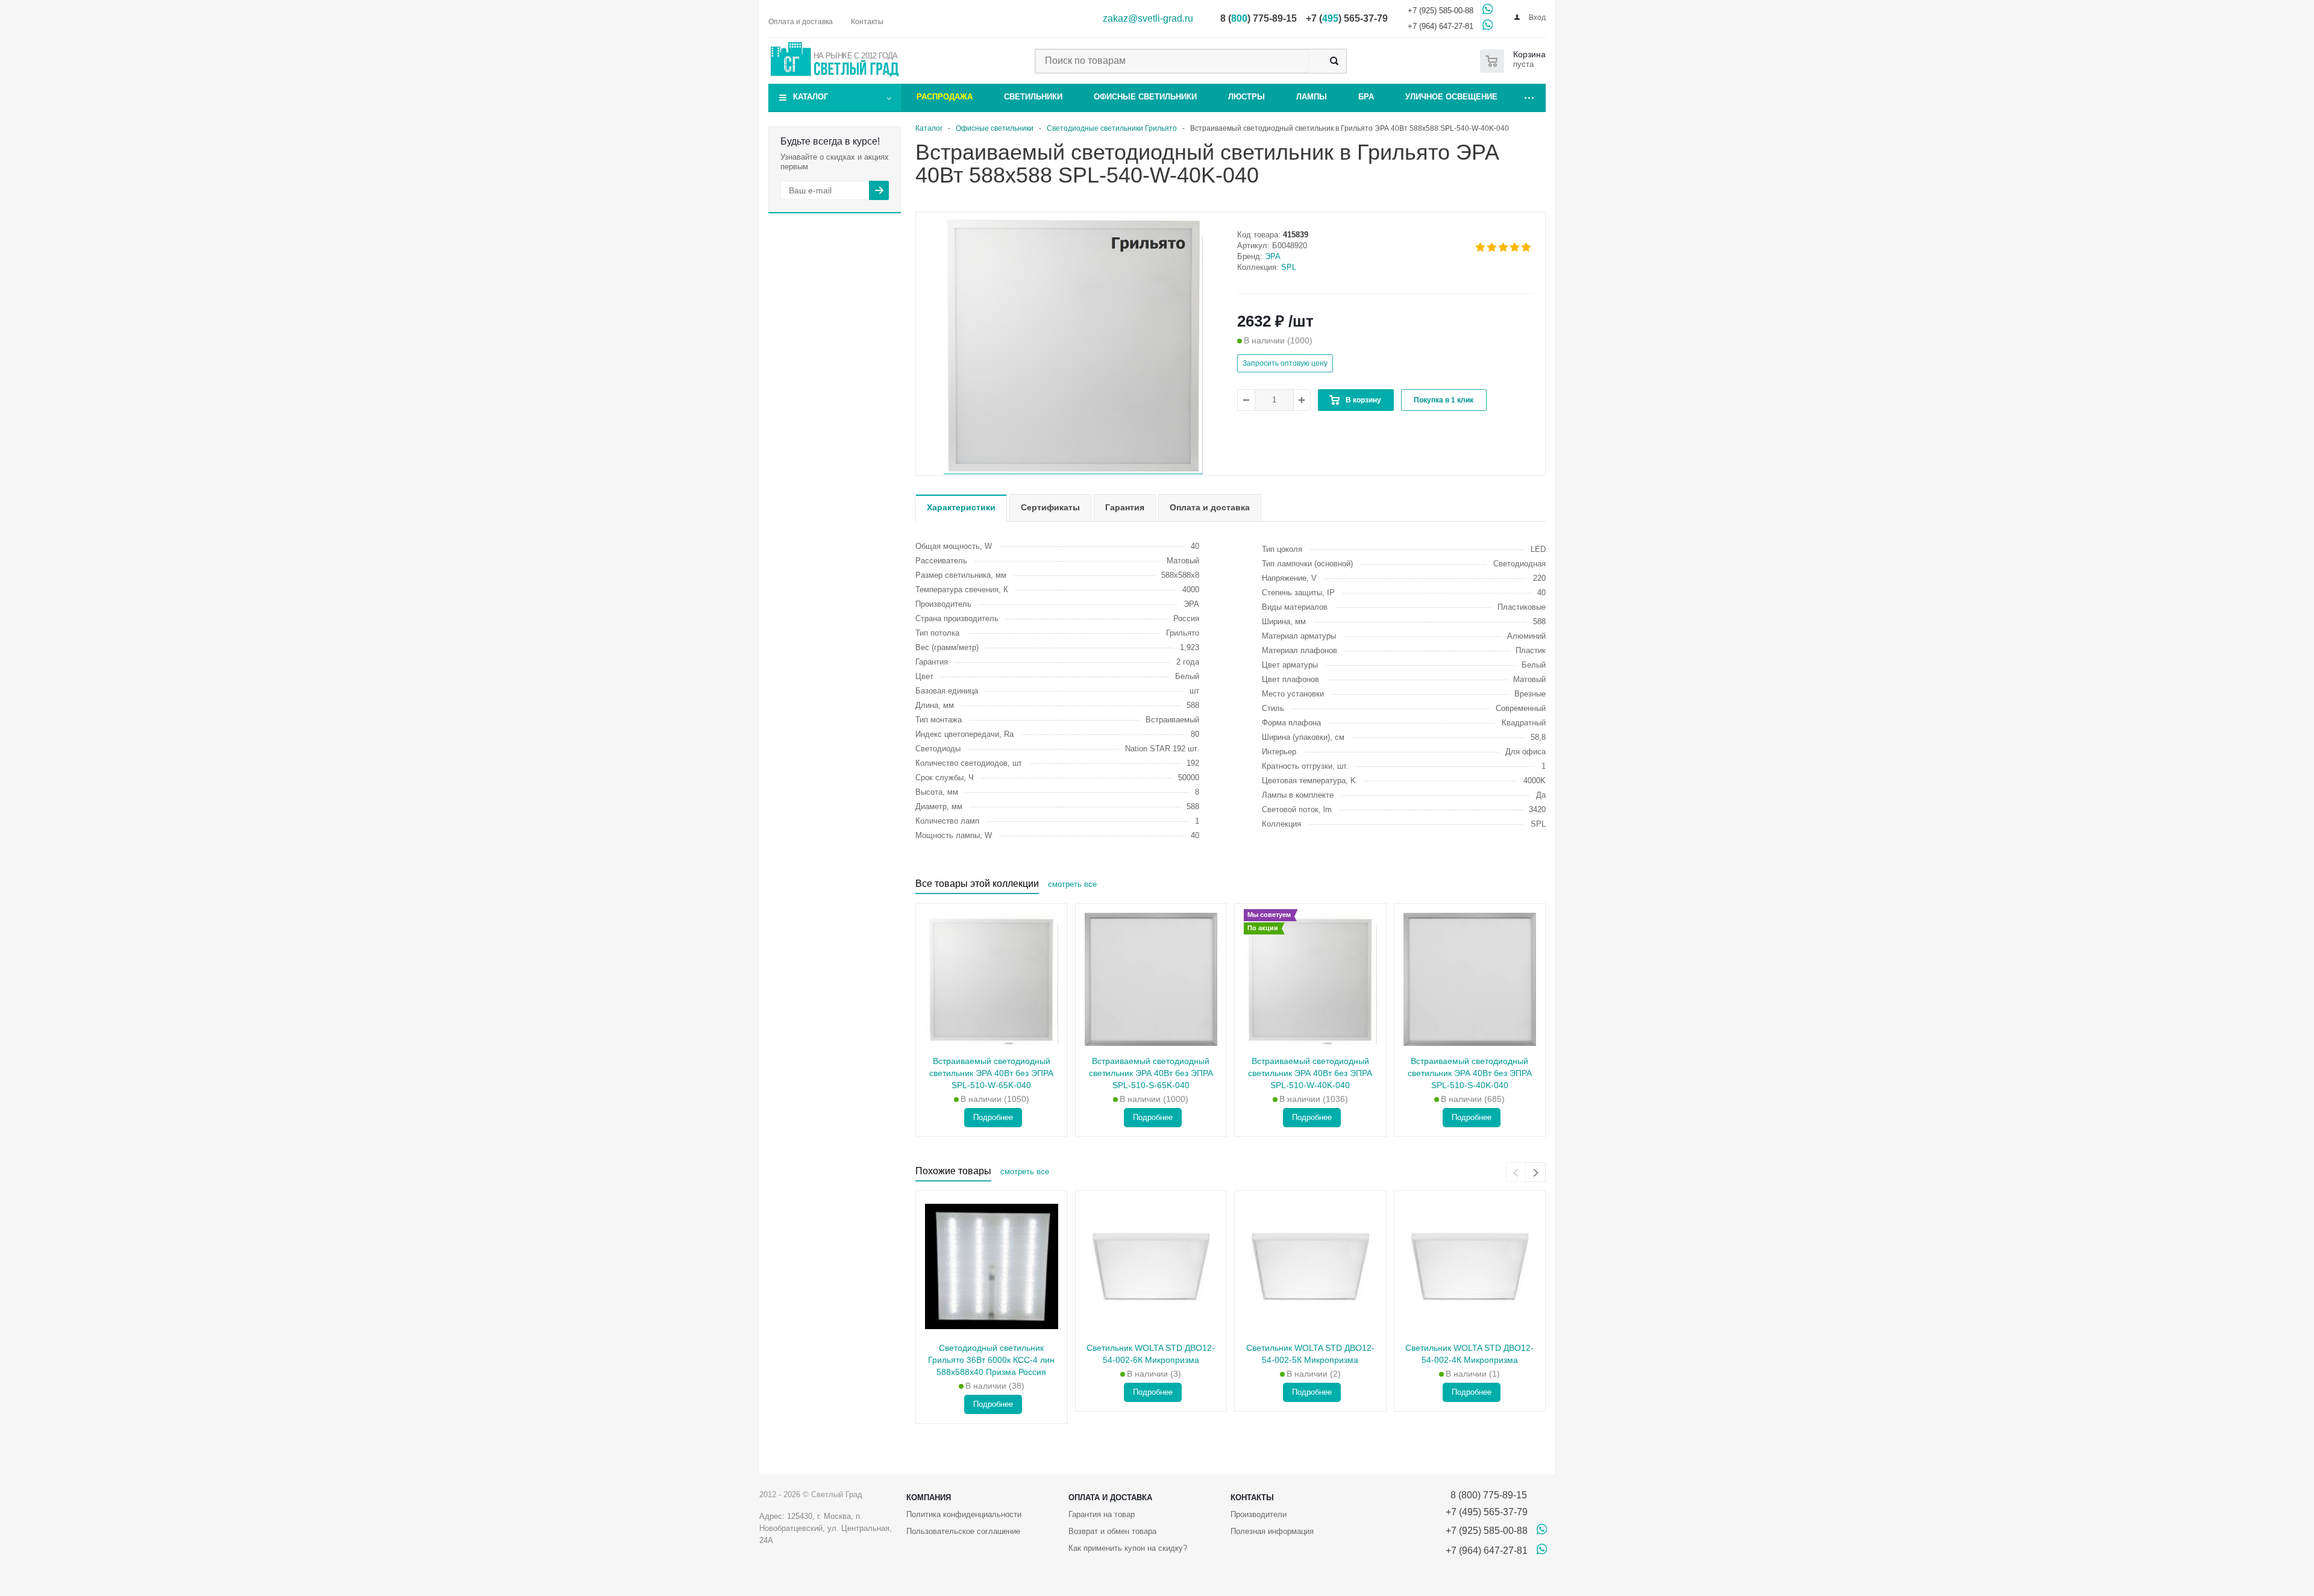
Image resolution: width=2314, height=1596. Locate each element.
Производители (1259, 1514)
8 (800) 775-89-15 (1486, 1495)
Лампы (1312, 97)
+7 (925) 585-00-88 (1441, 11)
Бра (1366, 97)
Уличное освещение (1451, 97)
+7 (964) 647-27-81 (1441, 26)
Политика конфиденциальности (964, 1514)
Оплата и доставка (1110, 1497)
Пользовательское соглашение (963, 1531)
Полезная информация (1272, 1531)
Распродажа (945, 97)
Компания (929, 1497)
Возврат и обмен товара (1112, 1531)
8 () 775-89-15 (1259, 18)
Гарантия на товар (1102, 1514)
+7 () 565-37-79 (1347, 18)
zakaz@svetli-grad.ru (1148, 18)
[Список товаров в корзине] (1515, 61)
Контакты (1252, 1497)
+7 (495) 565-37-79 (1487, 1512)
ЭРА (1273, 256)
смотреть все (1072, 884)
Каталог (811, 97)
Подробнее (993, 1117)
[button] (1073, 474)
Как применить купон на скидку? (1128, 1548)
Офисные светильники (1145, 97)
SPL (1289, 267)
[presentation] (1516, 1172)
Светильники (1033, 97)
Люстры (1246, 97)
